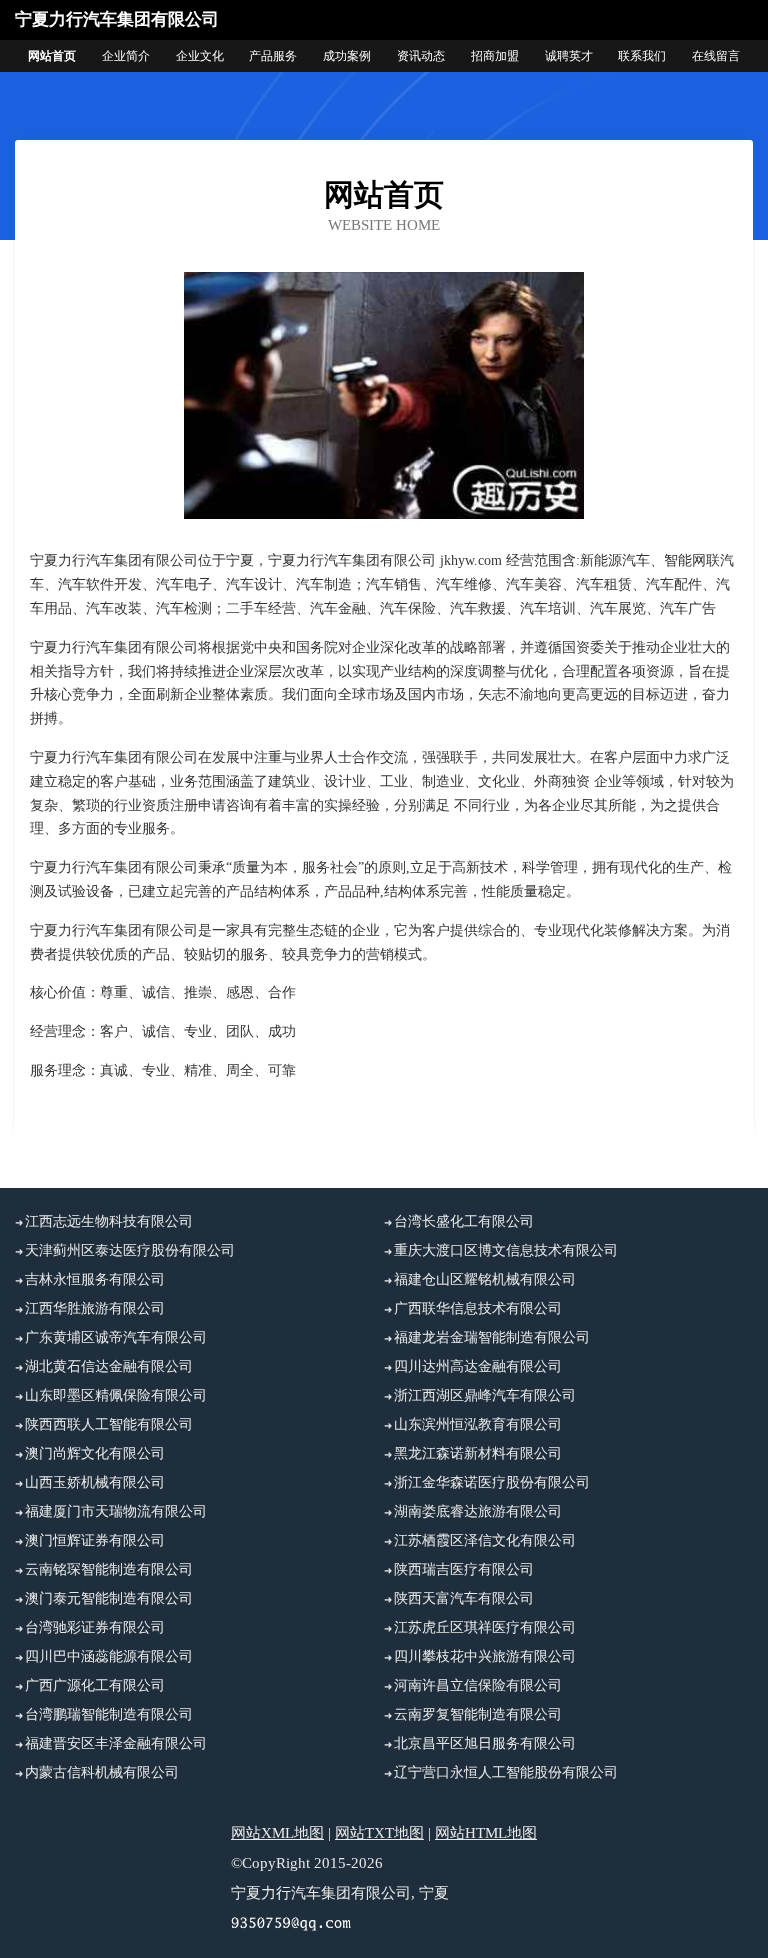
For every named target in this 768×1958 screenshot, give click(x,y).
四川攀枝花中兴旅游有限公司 (485, 1656)
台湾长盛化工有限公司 (464, 1221)
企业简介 (126, 56)
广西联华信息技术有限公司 (478, 1308)
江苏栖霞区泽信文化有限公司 (485, 1540)
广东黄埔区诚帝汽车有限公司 (116, 1337)
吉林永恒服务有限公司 (95, 1279)
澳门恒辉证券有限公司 (95, 1540)
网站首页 (52, 56)
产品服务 (273, 56)
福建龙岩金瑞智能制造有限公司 (492, 1337)
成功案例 (347, 56)
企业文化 (200, 56)
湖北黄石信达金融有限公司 (109, 1366)
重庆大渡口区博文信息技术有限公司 (506, 1250)
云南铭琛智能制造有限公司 (109, 1569)
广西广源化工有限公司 (95, 1685)
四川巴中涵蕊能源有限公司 (109, 1656)
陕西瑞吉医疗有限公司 (464, 1569)
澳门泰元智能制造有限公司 (109, 1598)
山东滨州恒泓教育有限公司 (478, 1424)
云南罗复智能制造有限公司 (478, 1714)
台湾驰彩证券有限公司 (95, 1627)
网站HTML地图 (486, 1833)
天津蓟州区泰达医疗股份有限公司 (130, 1250)
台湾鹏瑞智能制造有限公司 (109, 1714)
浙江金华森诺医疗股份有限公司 (492, 1482)
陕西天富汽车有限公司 (464, 1598)
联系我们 (642, 56)
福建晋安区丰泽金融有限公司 (116, 1743)
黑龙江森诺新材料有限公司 (478, 1453)
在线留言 (716, 56)
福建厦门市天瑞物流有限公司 (116, 1511)
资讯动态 (421, 56)
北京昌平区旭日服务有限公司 (485, 1743)
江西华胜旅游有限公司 (95, 1308)
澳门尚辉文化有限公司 (95, 1453)
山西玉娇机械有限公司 (95, 1482)
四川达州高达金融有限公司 (478, 1366)
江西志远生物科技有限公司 (109, 1221)
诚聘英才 (569, 56)
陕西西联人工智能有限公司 (109, 1424)
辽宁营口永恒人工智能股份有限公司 (506, 1772)
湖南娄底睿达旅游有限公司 (478, 1511)
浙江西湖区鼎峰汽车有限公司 (485, 1395)
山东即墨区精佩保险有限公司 (116, 1395)
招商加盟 (495, 56)
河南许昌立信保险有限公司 (478, 1685)
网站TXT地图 (379, 1833)
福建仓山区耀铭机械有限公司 (485, 1279)
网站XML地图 (277, 1833)
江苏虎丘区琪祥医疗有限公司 (485, 1627)
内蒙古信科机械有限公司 (102, 1772)
